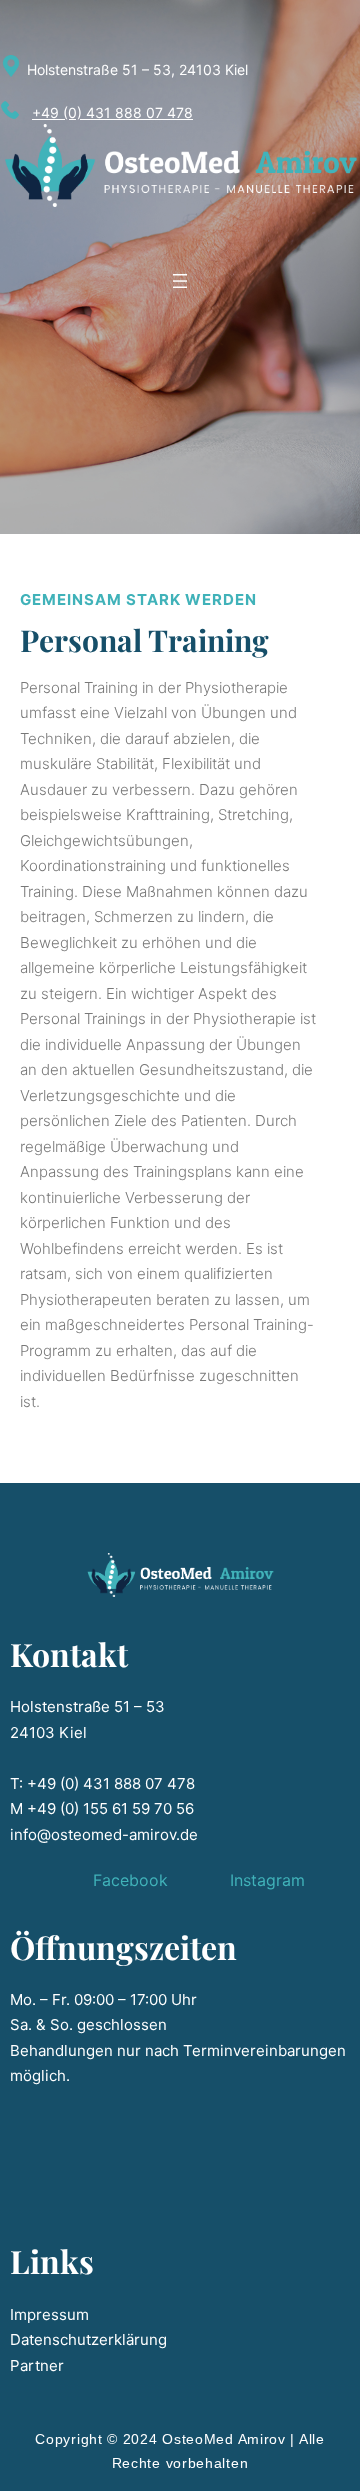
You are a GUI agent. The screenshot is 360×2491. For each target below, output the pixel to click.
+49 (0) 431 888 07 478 (112, 112)
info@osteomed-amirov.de (104, 1834)
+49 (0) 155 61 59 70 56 (110, 1808)
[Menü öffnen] (180, 281)
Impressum (49, 2314)
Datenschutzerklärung (88, 2339)
